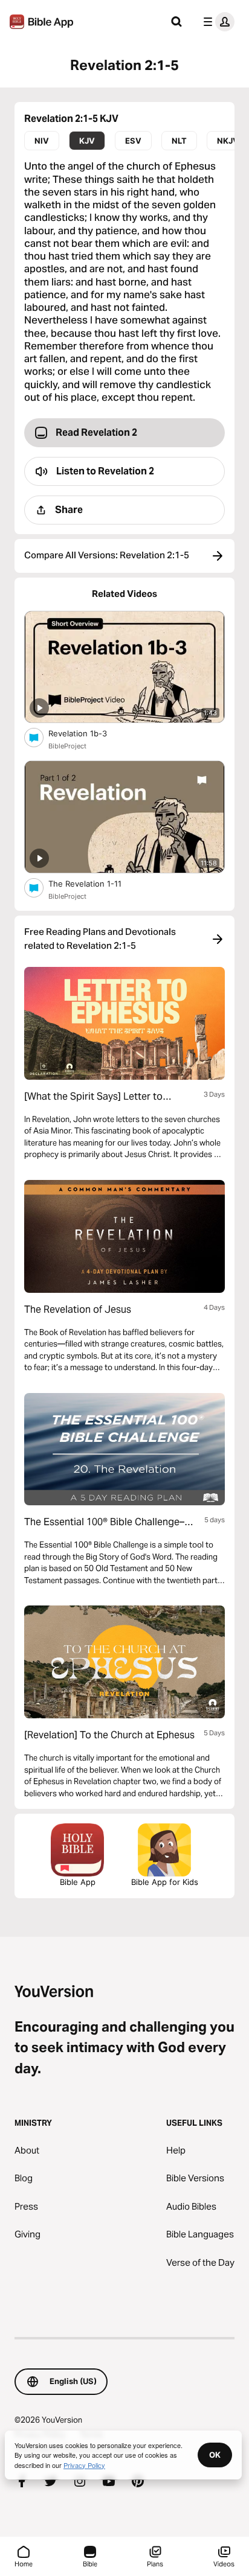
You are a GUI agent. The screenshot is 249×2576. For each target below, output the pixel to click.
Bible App (78, 1882)
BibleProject (67, 746)
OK (215, 2455)
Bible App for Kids (165, 1882)
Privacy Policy (84, 2465)
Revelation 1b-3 (88, 733)
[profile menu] (216, 22)
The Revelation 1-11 (97, 883)
